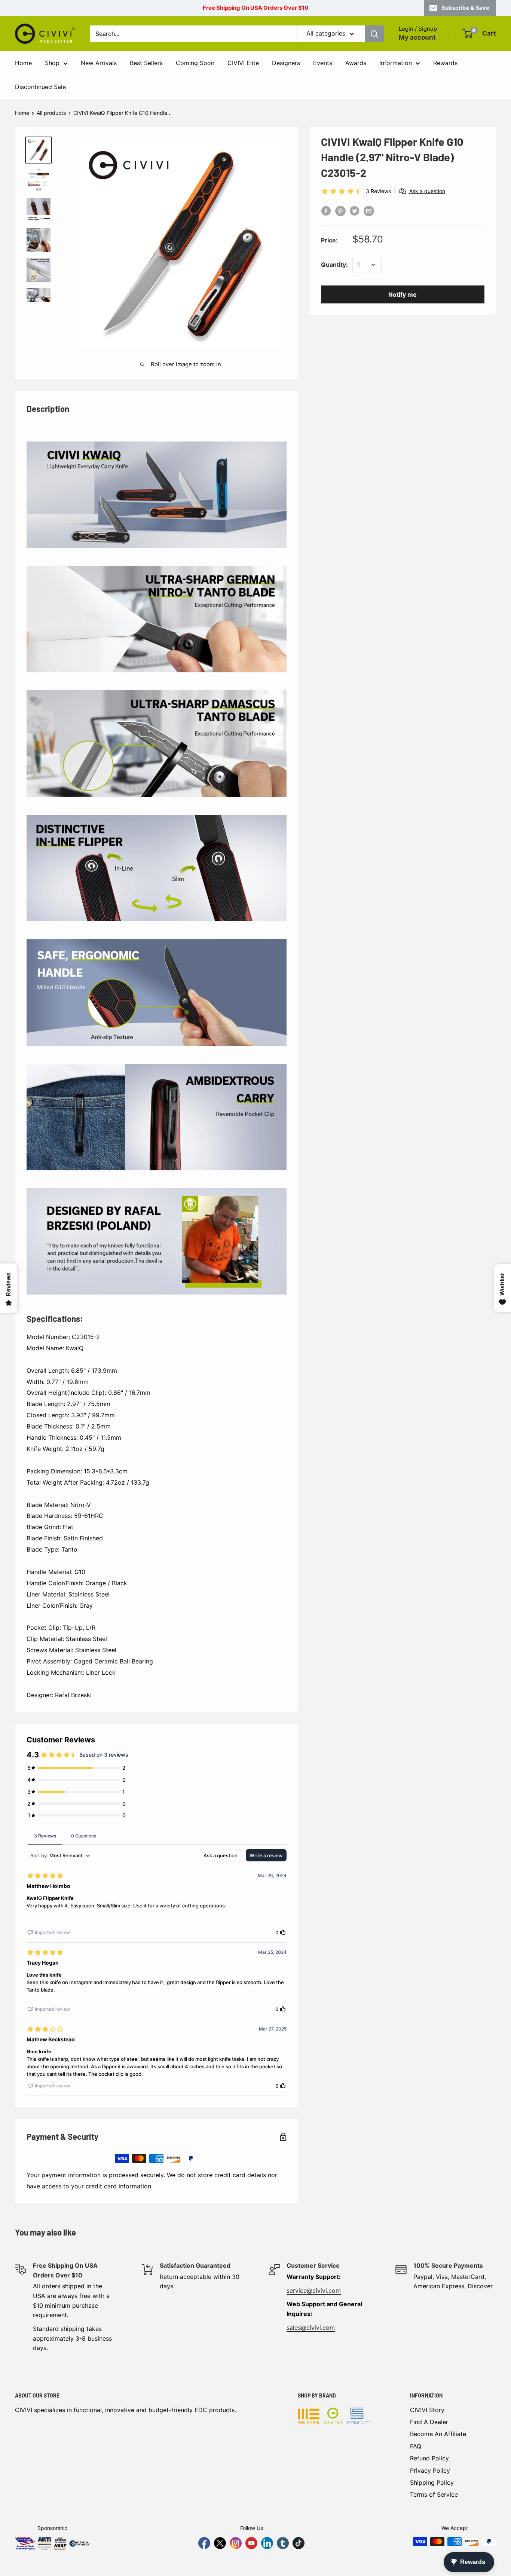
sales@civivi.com (311, 2328)
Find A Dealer (429, 2422)
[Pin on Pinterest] (340, 211)
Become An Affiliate (438, 2434)
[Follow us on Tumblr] (283, 2543)
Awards (356, 63)
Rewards (445, 63)
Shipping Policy (432, 2482)
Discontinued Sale (40, 87)
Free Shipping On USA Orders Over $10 (255, 8)
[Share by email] (369, 211)
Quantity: (334, 265)
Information (396, 63)
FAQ (416, 2446)
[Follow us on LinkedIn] (267, 2543)
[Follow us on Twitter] (220, 2543)
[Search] (374, 34)
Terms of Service (434, 2494)
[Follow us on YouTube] (251, 2543)
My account (417, 37)
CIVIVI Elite (243, 63)
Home (23, 63)
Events (323, 63)
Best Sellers (146, 63)
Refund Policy (429, 2458)
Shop (52, 63)
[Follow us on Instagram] (236, 2543)
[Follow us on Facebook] (204, 2543)
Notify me (403, 294)
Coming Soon (195, 63)
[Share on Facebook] (326, 211)
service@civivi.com (314, 2291)
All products (51, 113)
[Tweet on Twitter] (355, 211)
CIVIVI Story (427, 2410)
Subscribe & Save (465, 8)
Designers (286, 63)
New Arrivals (99, 63)
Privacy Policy (430, 2470)
